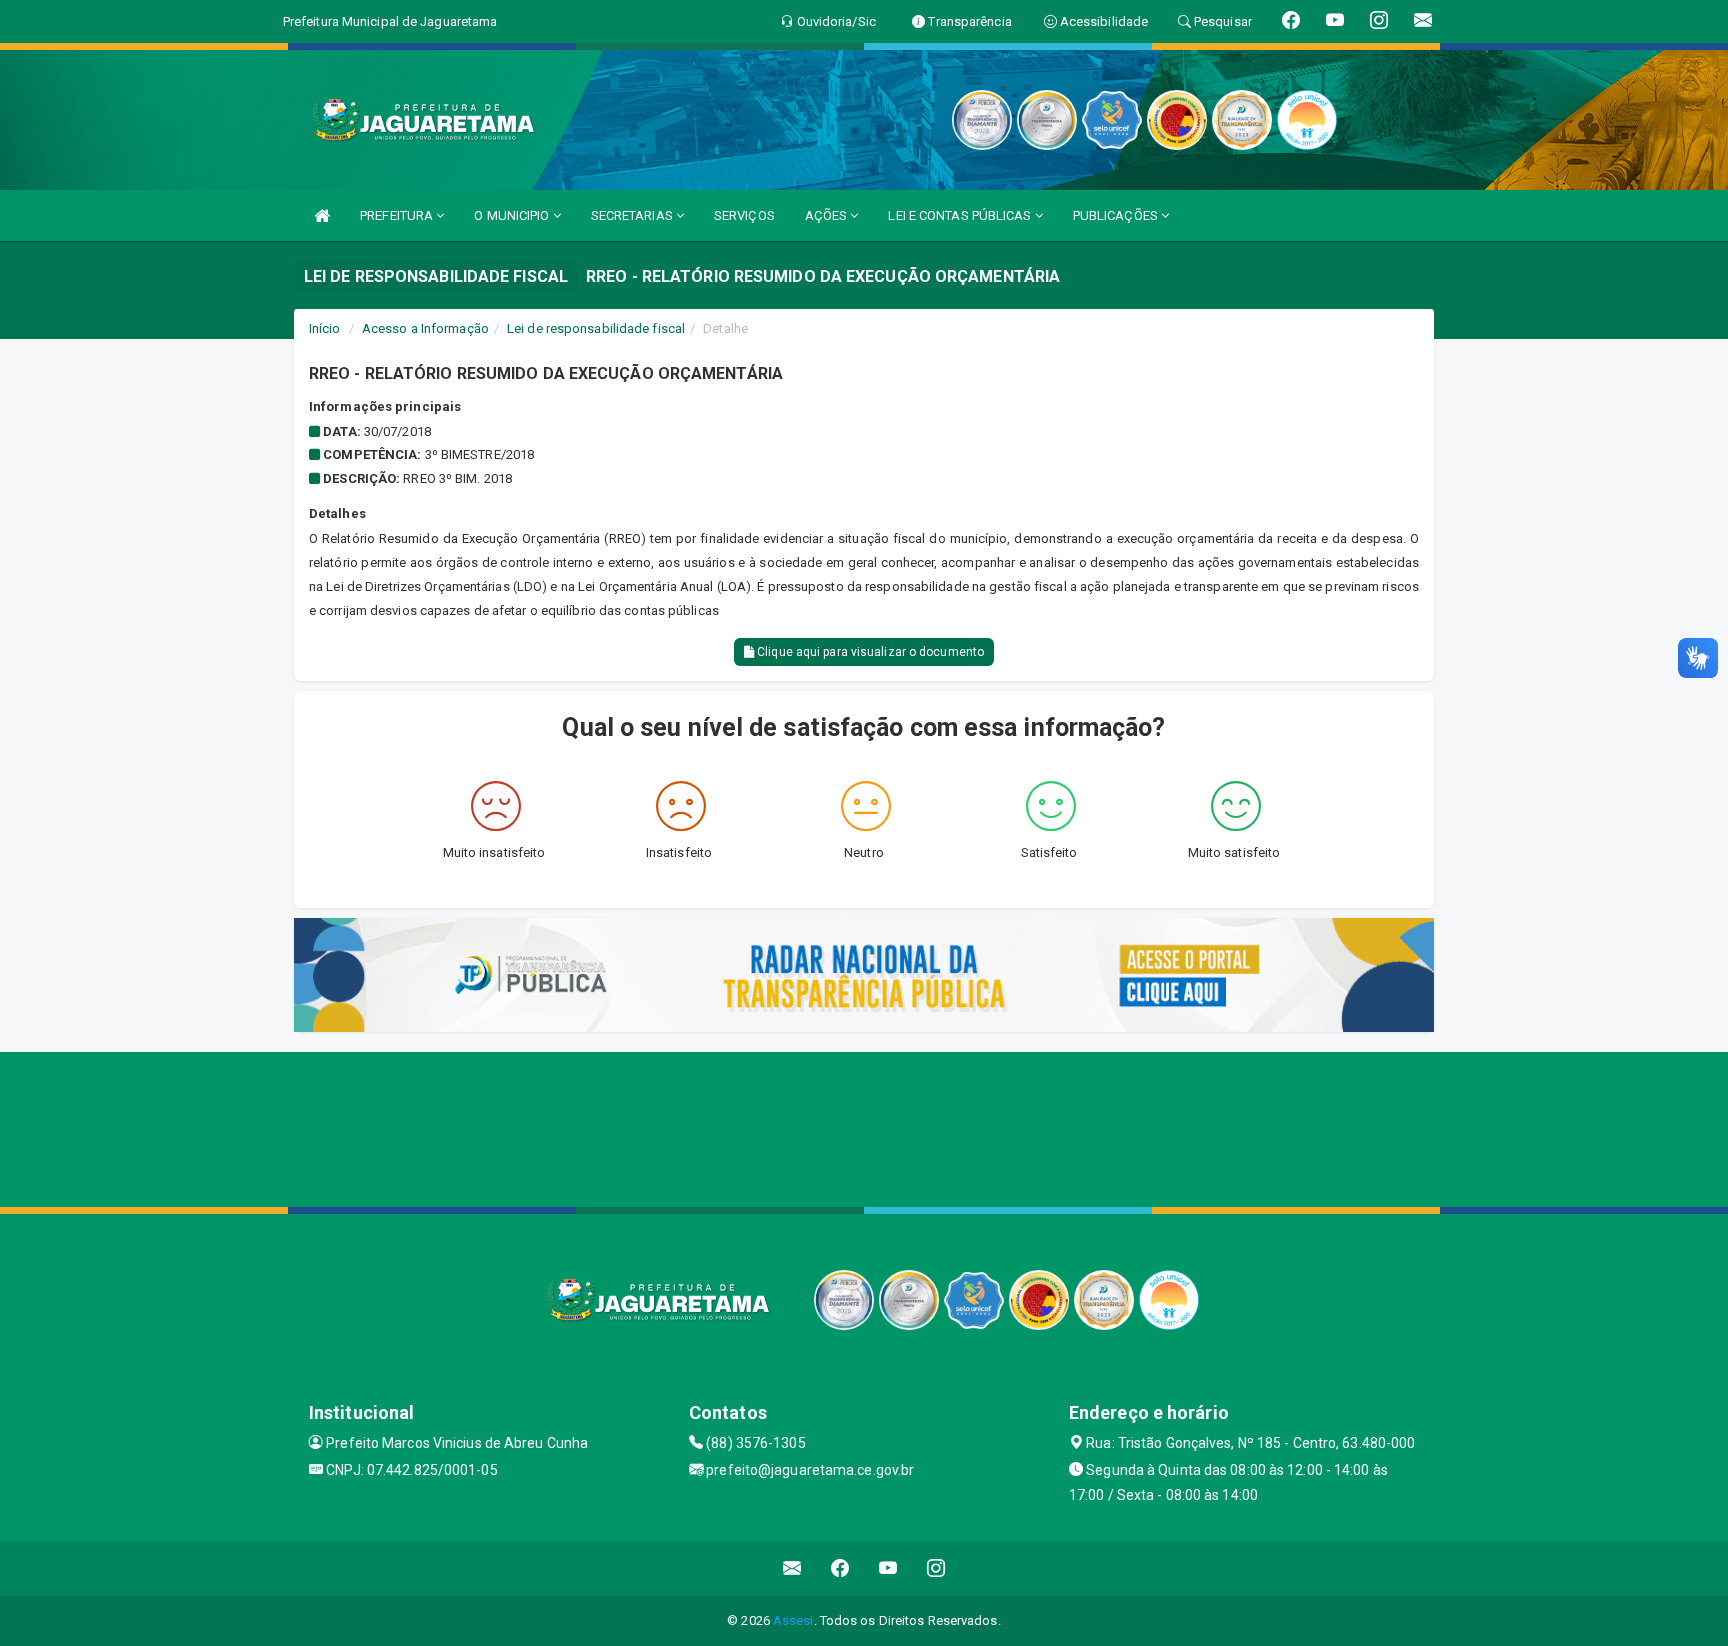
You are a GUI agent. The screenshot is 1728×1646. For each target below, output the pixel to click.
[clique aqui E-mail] (792, 1568)
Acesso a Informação (425, 328)
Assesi (793, 1620)
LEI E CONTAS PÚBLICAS (961, 215)
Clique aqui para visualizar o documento (869, 652)
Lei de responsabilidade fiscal (596, 328)
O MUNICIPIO (513, 215)
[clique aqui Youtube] (888, 1568)
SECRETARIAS (633, 215)
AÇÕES (828, 215)
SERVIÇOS (744, 215)
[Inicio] (322, 215)
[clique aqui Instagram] (936, 1568)
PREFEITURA (398, 215)
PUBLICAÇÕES (1117, 215)
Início (325, 328)
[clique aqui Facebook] (840, 1568)
